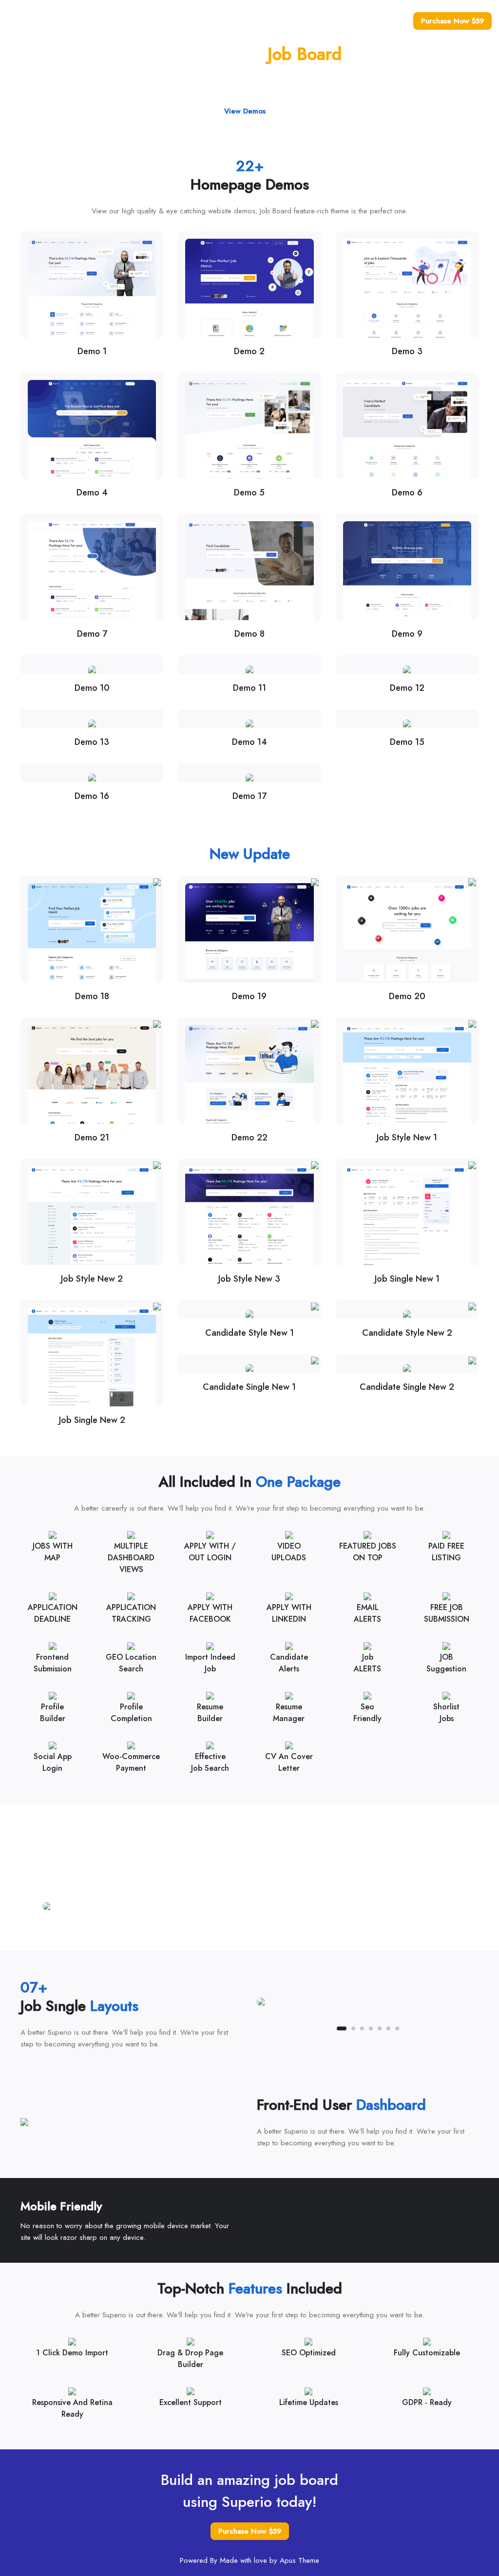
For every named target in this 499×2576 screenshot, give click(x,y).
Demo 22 (249, 1137)
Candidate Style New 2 (407, 1333)
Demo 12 (407, 688)
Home (245, 21)
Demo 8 (249, 634)
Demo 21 (92, 1137)
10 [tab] (266, 1933)
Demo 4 (92, 492)
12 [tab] (283, 1933)
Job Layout (310, 21)
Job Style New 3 (249, 1279)
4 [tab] (213, 1933)
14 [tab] (301, 1933)
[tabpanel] (249, 1906)
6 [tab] (230, 1933)
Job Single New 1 (407, 1279)
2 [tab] (195, 1933)
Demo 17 (249, 796)
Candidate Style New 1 (249, 1333)
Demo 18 (92, 996)
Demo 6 (407, 492)
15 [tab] (309, 1933)
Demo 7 (92, 634)
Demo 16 (92, 796)
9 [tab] (257, 1933)
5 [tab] (222, 1933)
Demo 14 (249, 742)
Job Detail (349, 21)
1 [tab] (184, 1933)
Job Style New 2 (92, 1279)
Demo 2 (249, 351)
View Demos (245, 111)
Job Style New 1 (407, 1137)
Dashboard (388, 21)
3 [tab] (204, 1933)
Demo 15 (407, 742)
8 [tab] (248, 1933)
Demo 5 (249, 492)
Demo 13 (92, 742)
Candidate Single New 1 (249, 1387)
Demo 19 (249, 996)
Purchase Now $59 (452, 21)
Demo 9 (407, 634)
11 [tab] (274, 1933)
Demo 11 (249, 688)
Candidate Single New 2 (407, 1387)
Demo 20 (407, 996)
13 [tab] (292, 1933)
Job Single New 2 (92, 1420)
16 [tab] (318, 1933)
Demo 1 (92, 351)
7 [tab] (239, 1933)
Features (274, 21)
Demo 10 (92, 688)
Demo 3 (407, 351)
